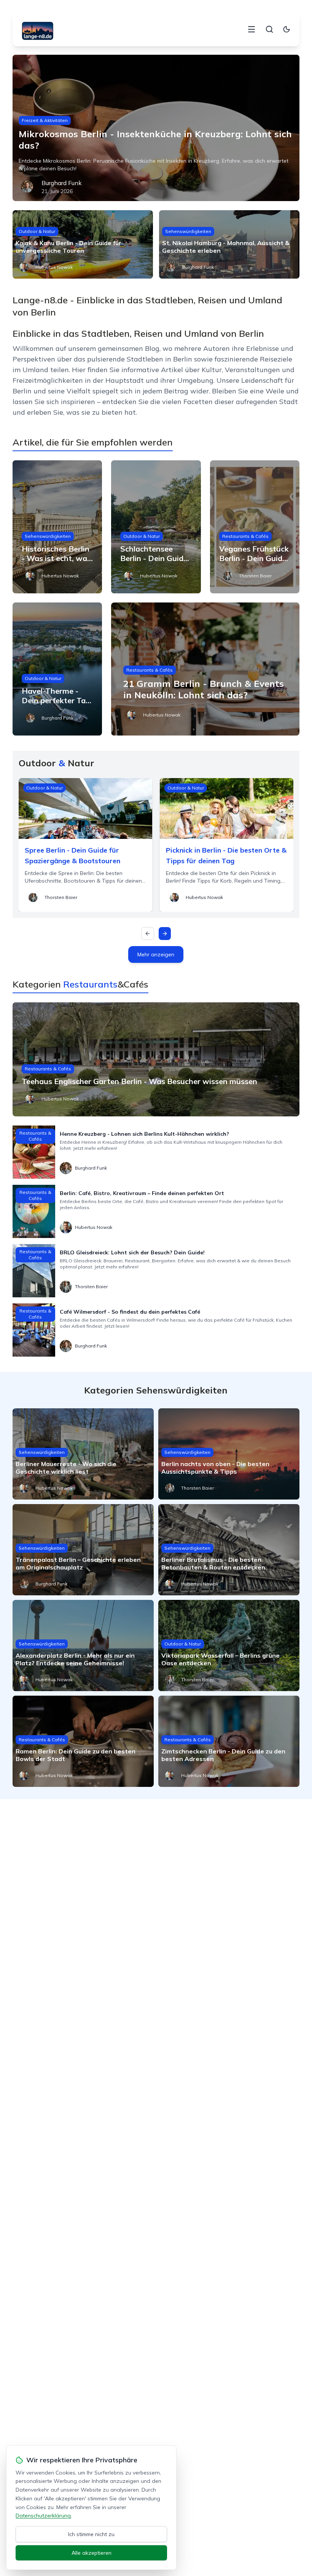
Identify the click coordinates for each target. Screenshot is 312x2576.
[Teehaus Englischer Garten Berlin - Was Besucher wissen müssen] (156, 1059)
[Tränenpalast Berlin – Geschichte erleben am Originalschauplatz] (83, 1550)
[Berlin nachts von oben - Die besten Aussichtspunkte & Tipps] (229, 1454)
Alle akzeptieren (92, 2553)
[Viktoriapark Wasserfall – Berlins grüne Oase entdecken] (229, 1645)
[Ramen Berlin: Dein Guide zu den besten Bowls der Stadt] (83, 1741)
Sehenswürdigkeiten (188, 231)
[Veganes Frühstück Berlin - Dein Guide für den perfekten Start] (255, 527)
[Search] (269, 29)
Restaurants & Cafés (245, 536)
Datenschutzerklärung (43, 2516)
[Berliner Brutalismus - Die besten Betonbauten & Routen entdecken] (229, 1550)
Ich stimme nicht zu (91, 2534)
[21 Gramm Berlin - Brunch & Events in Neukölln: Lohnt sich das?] (205, 669)
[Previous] (148, 934)
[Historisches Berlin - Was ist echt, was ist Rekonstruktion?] (57, 527)
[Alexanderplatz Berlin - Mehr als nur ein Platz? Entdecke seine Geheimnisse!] (83, 1645)
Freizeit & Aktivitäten (45, 120)
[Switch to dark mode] (287, 29)
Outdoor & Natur (37, 231)
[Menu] (252, 29)
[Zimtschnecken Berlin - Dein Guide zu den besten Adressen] (229, 1741)
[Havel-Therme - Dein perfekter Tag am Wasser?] (57, 669)
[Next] (165, 934)
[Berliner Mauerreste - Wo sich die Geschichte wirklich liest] (83, 1454)
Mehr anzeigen (156, 954)
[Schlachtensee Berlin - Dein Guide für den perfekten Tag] (156, 527)
